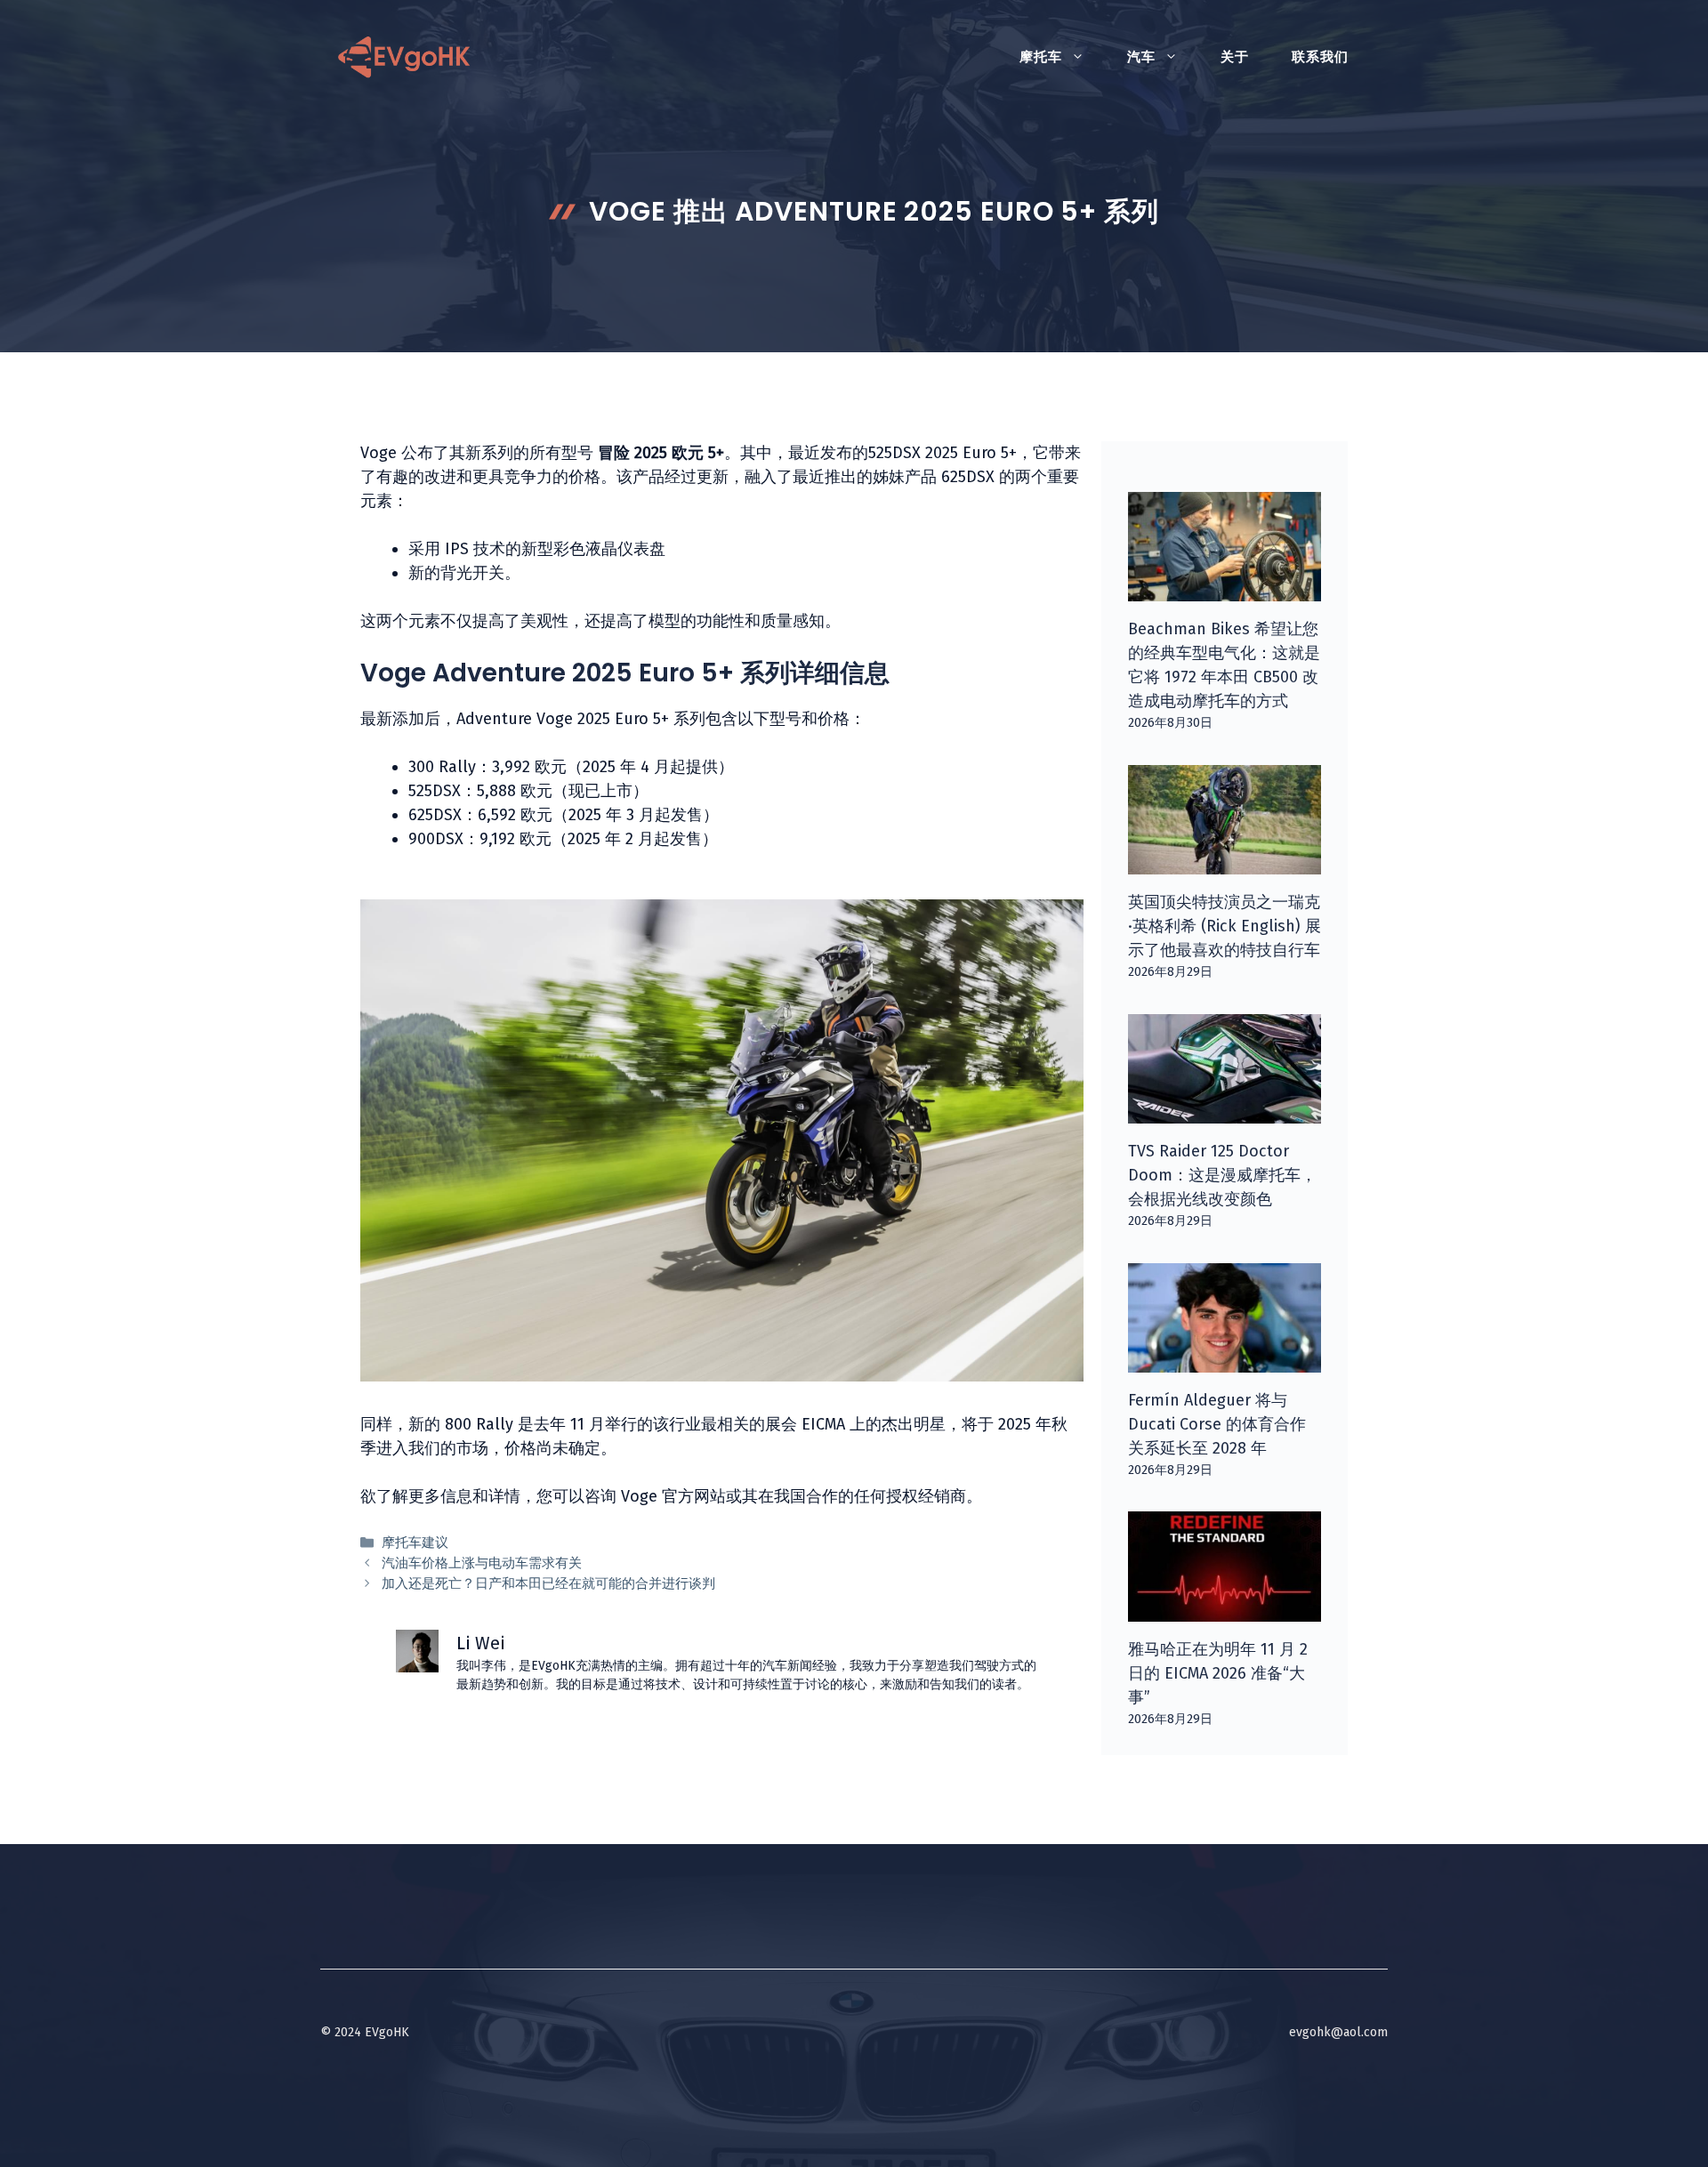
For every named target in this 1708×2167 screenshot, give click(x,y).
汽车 (1141, 57)
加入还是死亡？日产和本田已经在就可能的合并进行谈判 (548, 1583)
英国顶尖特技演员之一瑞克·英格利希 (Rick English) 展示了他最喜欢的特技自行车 (1225, 926)
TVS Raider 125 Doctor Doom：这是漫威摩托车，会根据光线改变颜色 (1222, 1175)
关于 (1235, 57)
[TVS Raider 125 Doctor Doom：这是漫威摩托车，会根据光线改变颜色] (1225, 1111)
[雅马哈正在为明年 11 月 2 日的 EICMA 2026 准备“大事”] (1225, 1609)
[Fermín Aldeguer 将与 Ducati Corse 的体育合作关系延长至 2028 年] (1225, 1360)
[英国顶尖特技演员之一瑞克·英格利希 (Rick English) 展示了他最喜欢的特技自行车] (1225, 862)
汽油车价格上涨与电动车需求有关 (482, 1563)
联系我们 (1320, 57)
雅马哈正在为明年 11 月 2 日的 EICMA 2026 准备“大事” (1218, 1673)
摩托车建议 (415, 1543)
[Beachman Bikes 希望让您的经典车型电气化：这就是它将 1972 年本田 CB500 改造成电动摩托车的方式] (1225, 589)
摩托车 (1041, 57)
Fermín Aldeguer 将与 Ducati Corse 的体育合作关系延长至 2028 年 (1217, 1424)
